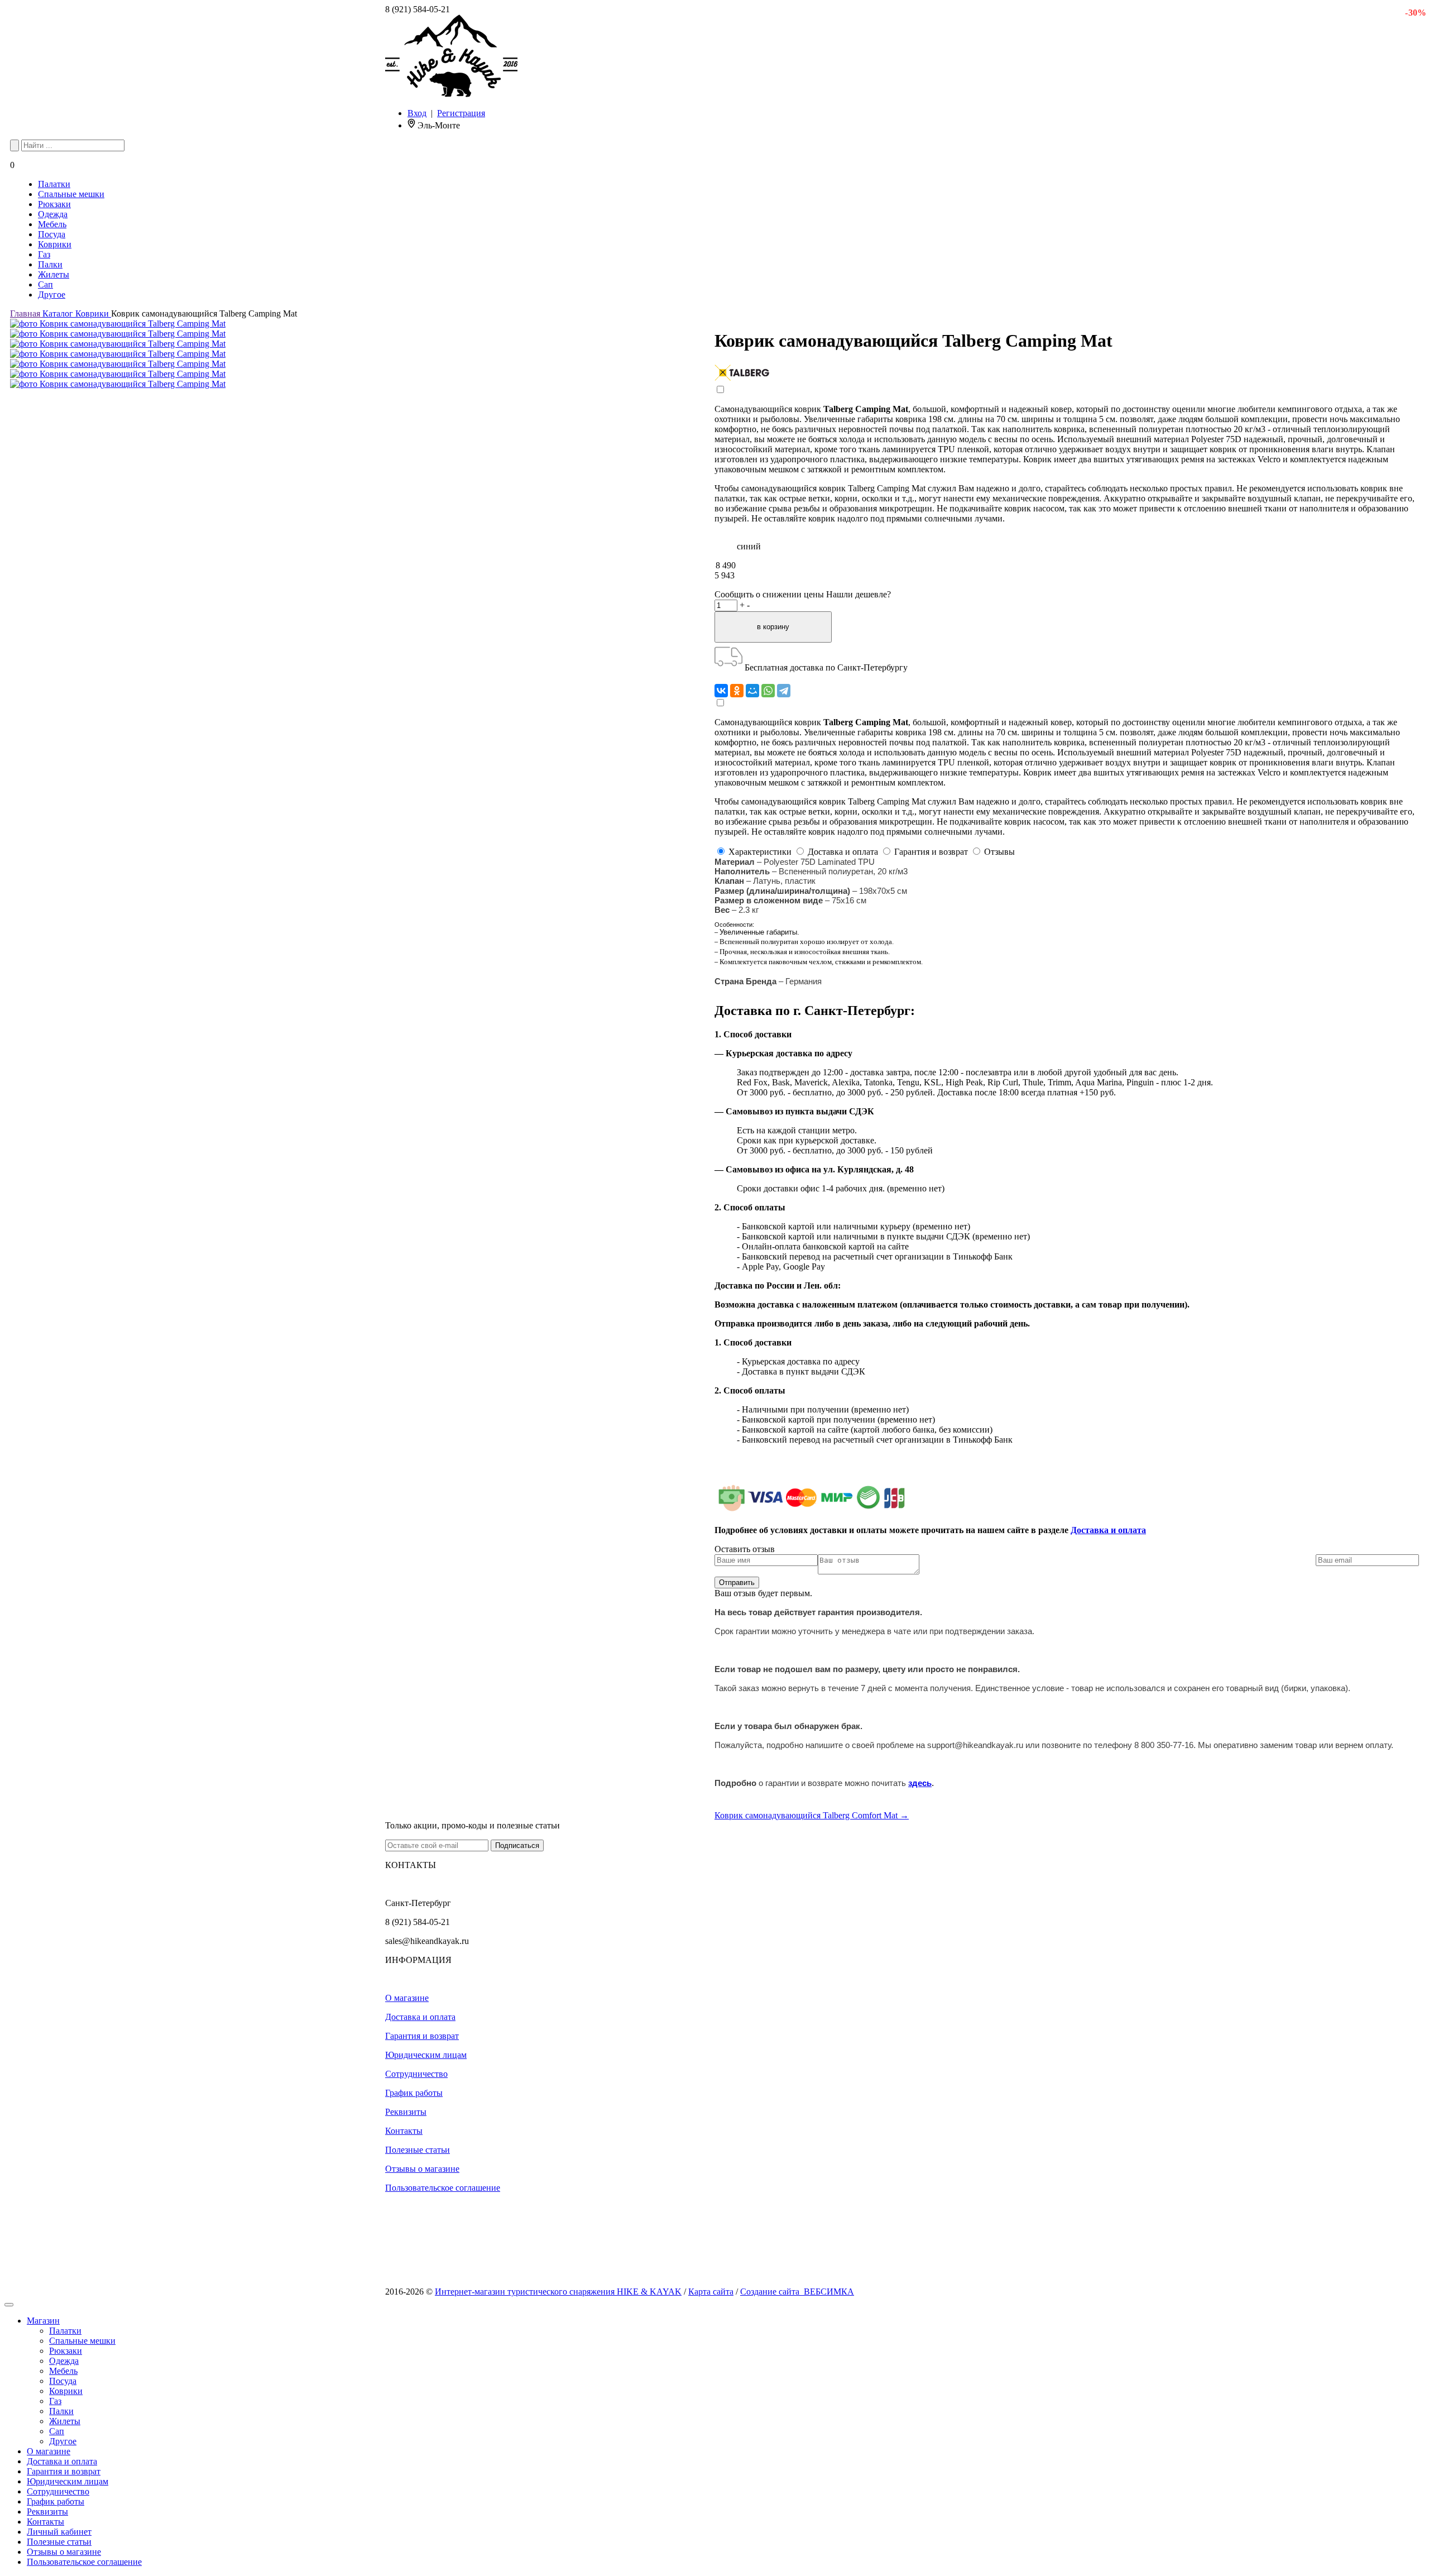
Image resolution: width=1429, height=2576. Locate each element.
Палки (50, 264)
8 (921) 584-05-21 (418, 9)
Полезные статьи (418, 2150)
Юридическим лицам (426, 2055)
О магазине (407, 1998)
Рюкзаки (54, 204)
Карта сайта (711, 2292)
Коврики (55, 244)
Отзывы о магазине (422, 2169)
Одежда (53, 214)
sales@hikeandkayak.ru (427, 1941)
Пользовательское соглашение (443, 2188)
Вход (417, 113)
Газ (44, 254)
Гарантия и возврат (422, 2036)
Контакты (404, 2131)
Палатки (54, 184)
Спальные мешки (71, 194)
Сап (45, 284)
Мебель (52, 224)
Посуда (52, 234)
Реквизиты (406, 2112)
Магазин (43, 2321)
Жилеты (54, 274)
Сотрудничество (416, 2074)
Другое (52, 295)
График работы (414, 2093)
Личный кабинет (59, 2532)
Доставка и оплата (1108, 1530)
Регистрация (461, 113)
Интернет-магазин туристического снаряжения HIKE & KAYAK (558, 2292)
